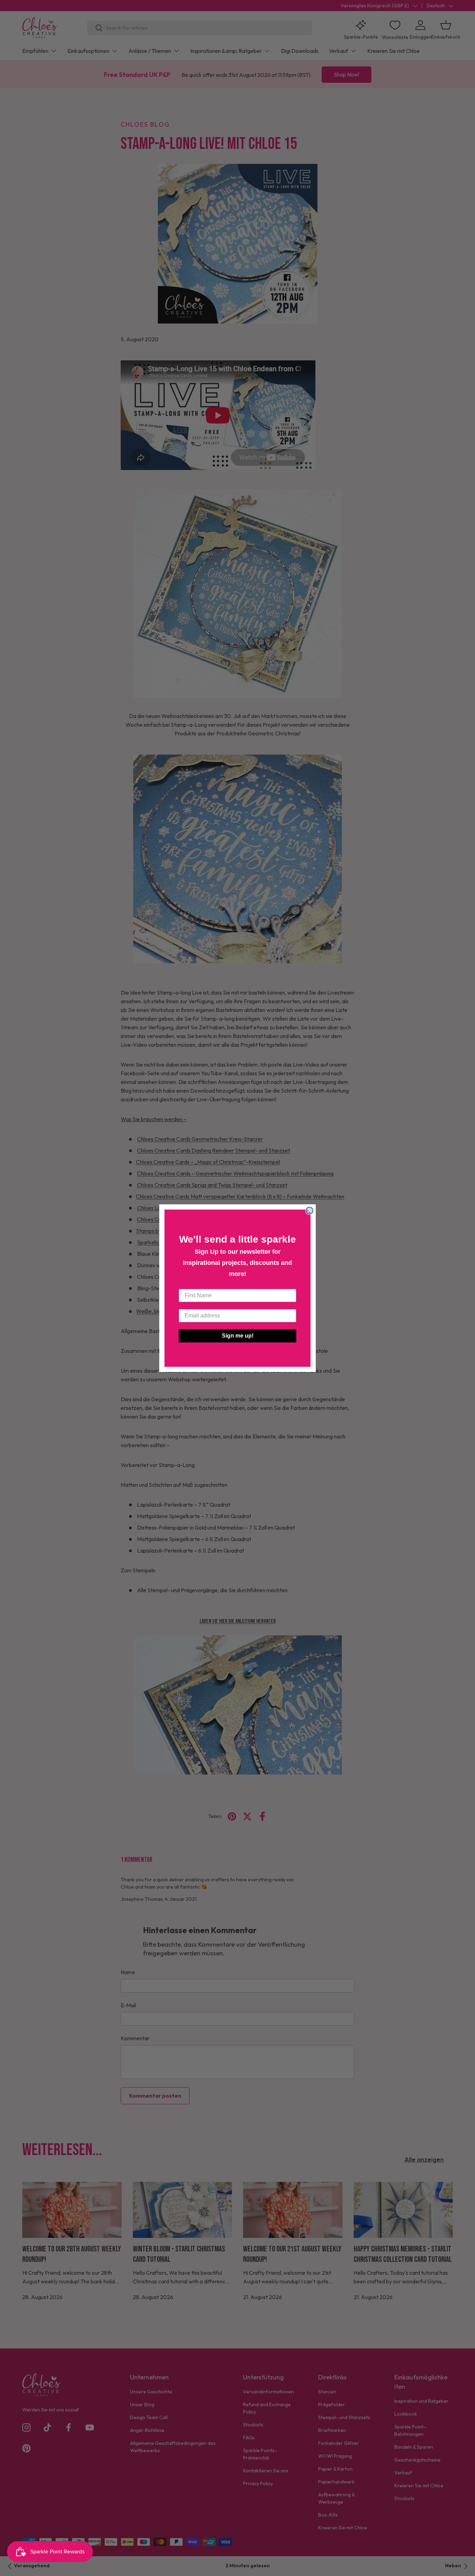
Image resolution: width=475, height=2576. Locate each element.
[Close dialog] (309, 1211)
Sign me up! (238, 1336)
